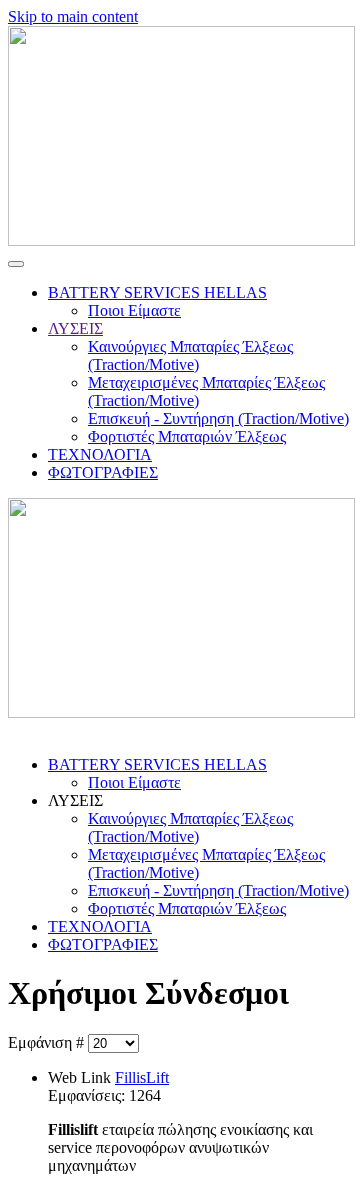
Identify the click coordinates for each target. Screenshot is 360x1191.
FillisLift (142, 1077)
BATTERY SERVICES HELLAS (157, 292)
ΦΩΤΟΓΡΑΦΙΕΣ (103, 472)
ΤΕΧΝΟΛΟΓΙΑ (100, 454)
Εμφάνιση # (48, 1042)
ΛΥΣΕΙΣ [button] (75, 800)
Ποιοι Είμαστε (134, 310)
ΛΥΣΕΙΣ (75, 328)
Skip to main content (73, 16)
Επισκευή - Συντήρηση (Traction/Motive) (218, 418)
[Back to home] (181, 240)
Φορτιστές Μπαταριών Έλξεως (187, 436)
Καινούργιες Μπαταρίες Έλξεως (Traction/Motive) (190, 355)
